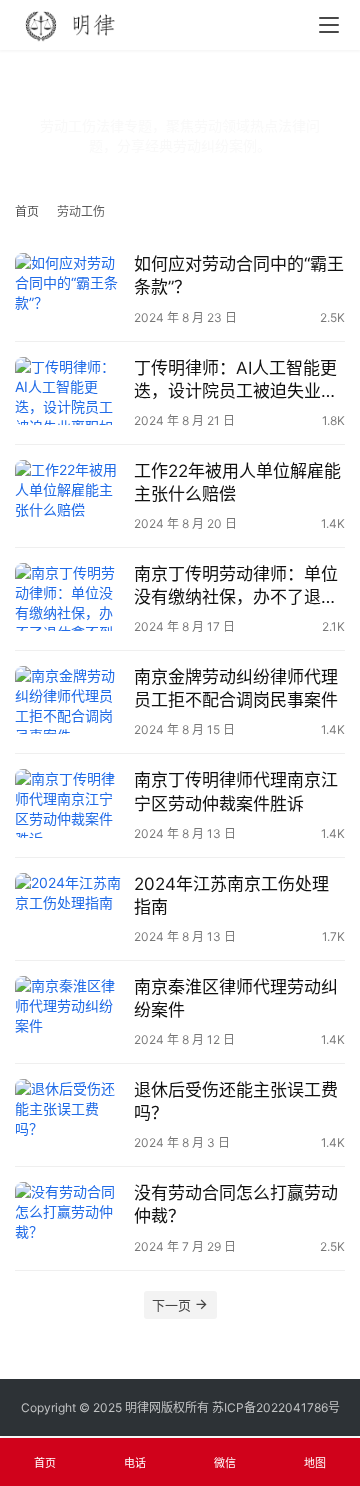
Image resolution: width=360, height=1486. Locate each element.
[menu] (329, 25)
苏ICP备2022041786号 (276, 1407)
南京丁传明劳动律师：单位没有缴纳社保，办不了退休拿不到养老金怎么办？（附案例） (236, 586)
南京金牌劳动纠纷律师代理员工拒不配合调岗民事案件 (236, 688)
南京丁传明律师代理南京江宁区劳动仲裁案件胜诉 (236, 791)
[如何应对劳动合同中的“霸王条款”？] (69, 287)
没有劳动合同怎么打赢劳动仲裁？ (236, 1204)
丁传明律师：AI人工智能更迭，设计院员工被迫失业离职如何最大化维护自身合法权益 (236, 380)
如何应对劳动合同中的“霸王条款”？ (239, 275)
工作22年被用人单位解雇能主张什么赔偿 (237, 482)
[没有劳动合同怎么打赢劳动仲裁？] (69, 1216)
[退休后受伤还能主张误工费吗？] (69, 1113)
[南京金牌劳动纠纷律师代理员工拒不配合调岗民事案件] (69, 700)
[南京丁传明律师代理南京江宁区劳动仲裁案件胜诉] (69, 803)
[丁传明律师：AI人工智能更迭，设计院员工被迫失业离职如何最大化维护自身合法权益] (69, 391)
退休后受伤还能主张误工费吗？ (236, 1101)
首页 (27, 211)
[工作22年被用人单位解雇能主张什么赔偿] (69, 494)
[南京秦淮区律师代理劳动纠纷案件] (69, 1010)
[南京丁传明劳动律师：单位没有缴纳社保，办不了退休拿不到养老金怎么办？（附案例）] (69, 597)
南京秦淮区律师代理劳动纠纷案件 (236, 998)
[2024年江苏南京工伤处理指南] (69, 907)
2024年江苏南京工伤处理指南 (231, 895)
